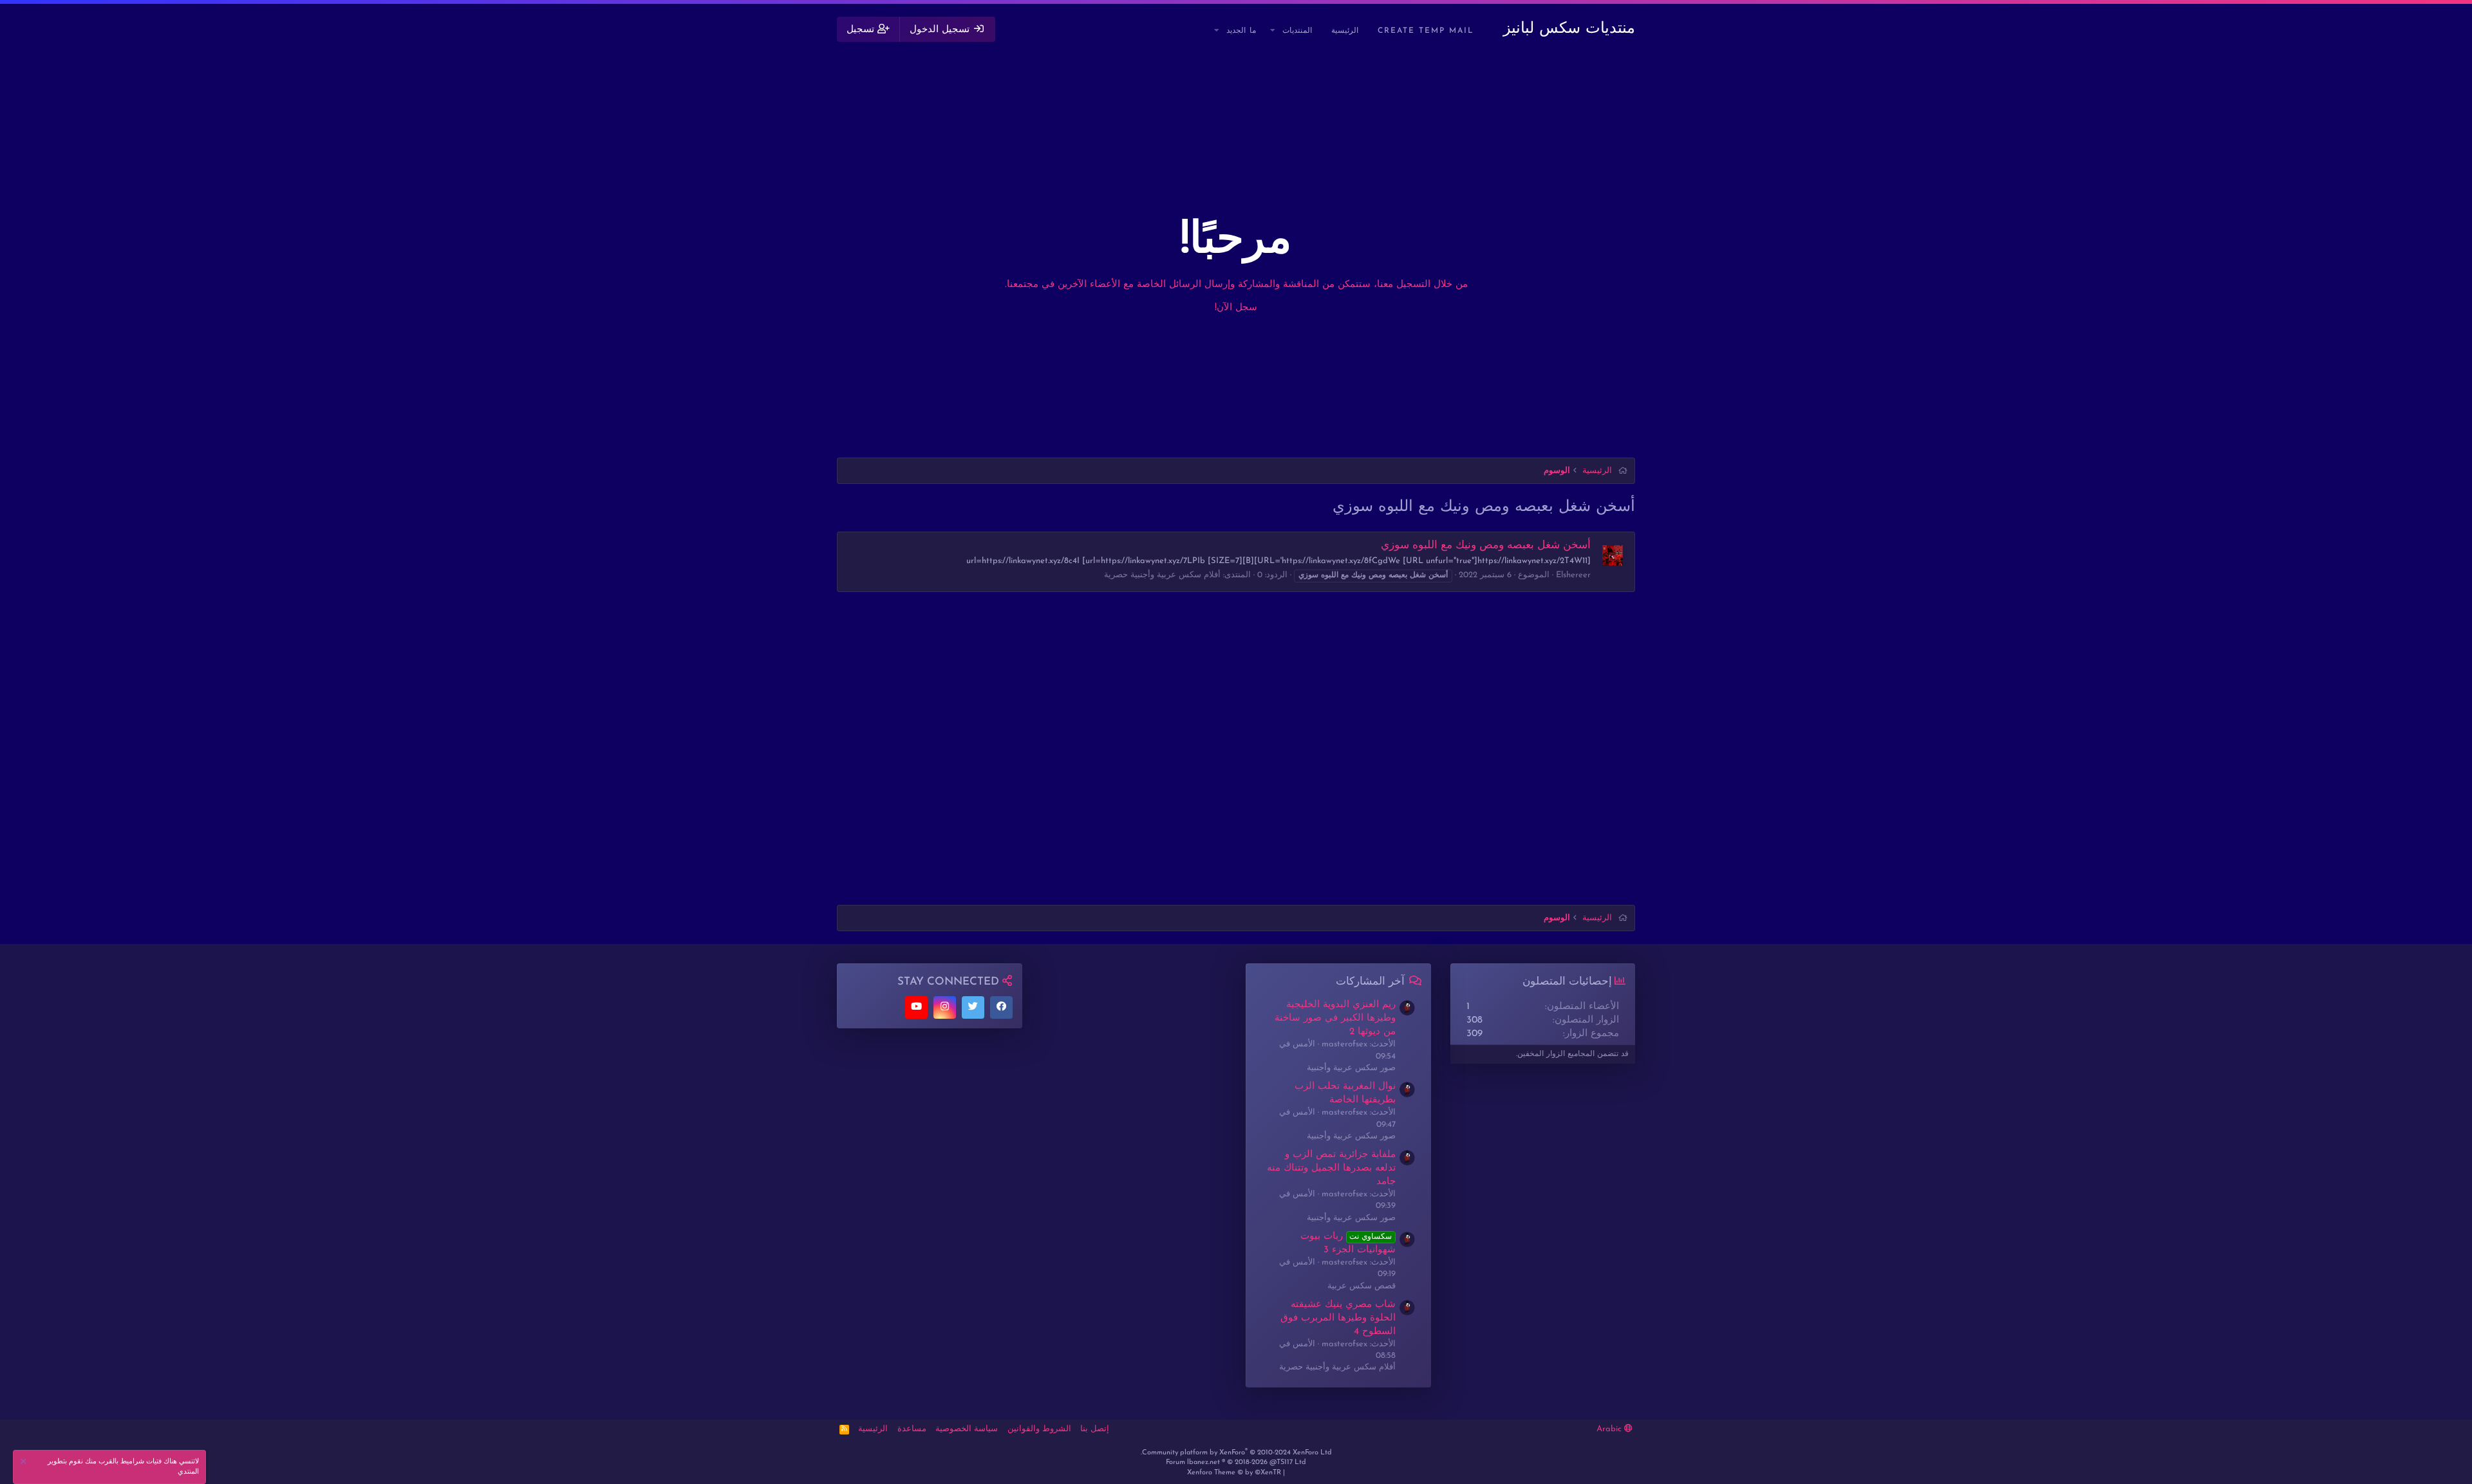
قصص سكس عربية (1362, 1286)
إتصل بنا (1095, 1429)
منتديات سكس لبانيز (1569, 29)
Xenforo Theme (1234, 1473)
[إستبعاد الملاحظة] (25, 1463)
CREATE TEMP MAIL (1426, 31)
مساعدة (912, 1429)
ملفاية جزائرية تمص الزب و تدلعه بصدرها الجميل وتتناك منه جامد (1331, 1168)
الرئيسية (1345, 31)
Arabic (1610, 1429)
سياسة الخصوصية (967, 1429)
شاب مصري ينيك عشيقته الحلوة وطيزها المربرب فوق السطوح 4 (1338, 1318)
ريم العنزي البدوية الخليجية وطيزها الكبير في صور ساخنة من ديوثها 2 (1335, 1018)
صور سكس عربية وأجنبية (1351, 1068)
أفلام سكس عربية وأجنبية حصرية (1162, 575)
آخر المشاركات (1370, 982)
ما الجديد (1241, 31)
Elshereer (1573, 575)
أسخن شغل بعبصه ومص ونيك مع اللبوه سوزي (1486, 545)
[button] (1273, 31)
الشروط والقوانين (1039, 1429)
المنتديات (1297, 31)
